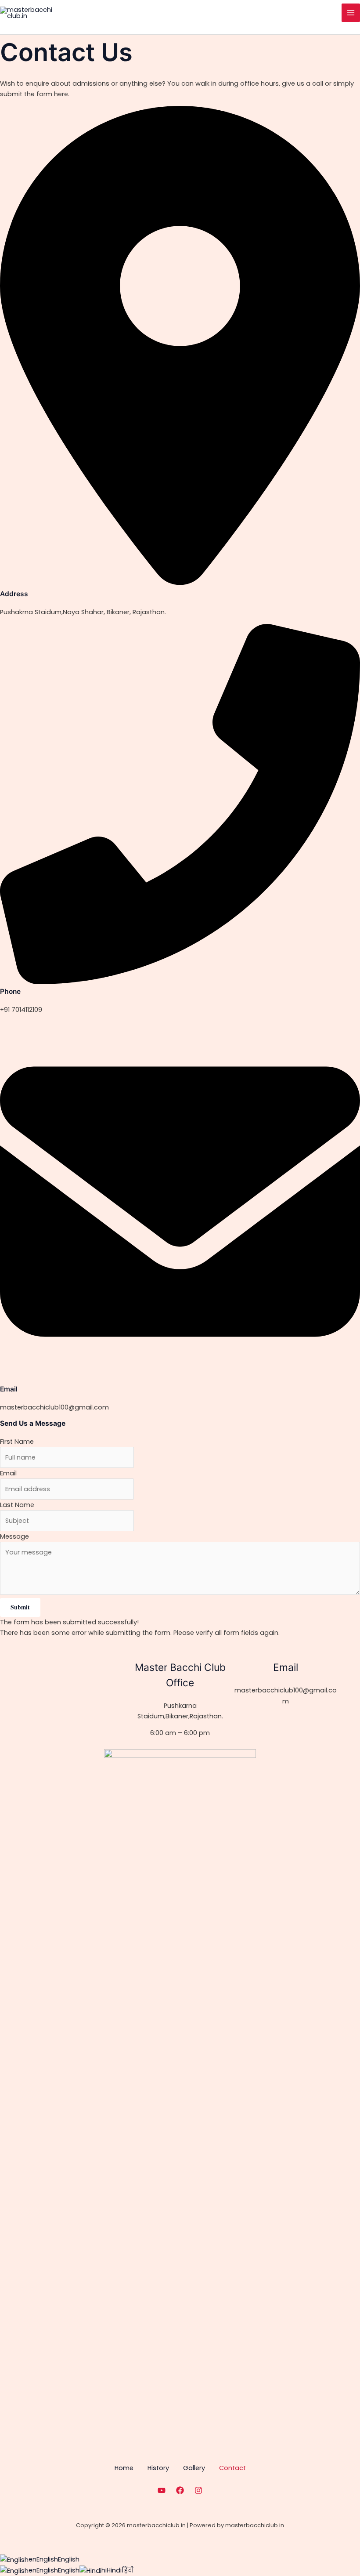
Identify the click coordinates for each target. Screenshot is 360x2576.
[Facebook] (180, 2490)
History (158, 2468)
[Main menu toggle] (351, 13)
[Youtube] (162, 2490)
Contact (232, 2468)
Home (124, 2468)
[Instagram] (198, 2490)
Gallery (194, 2468)
